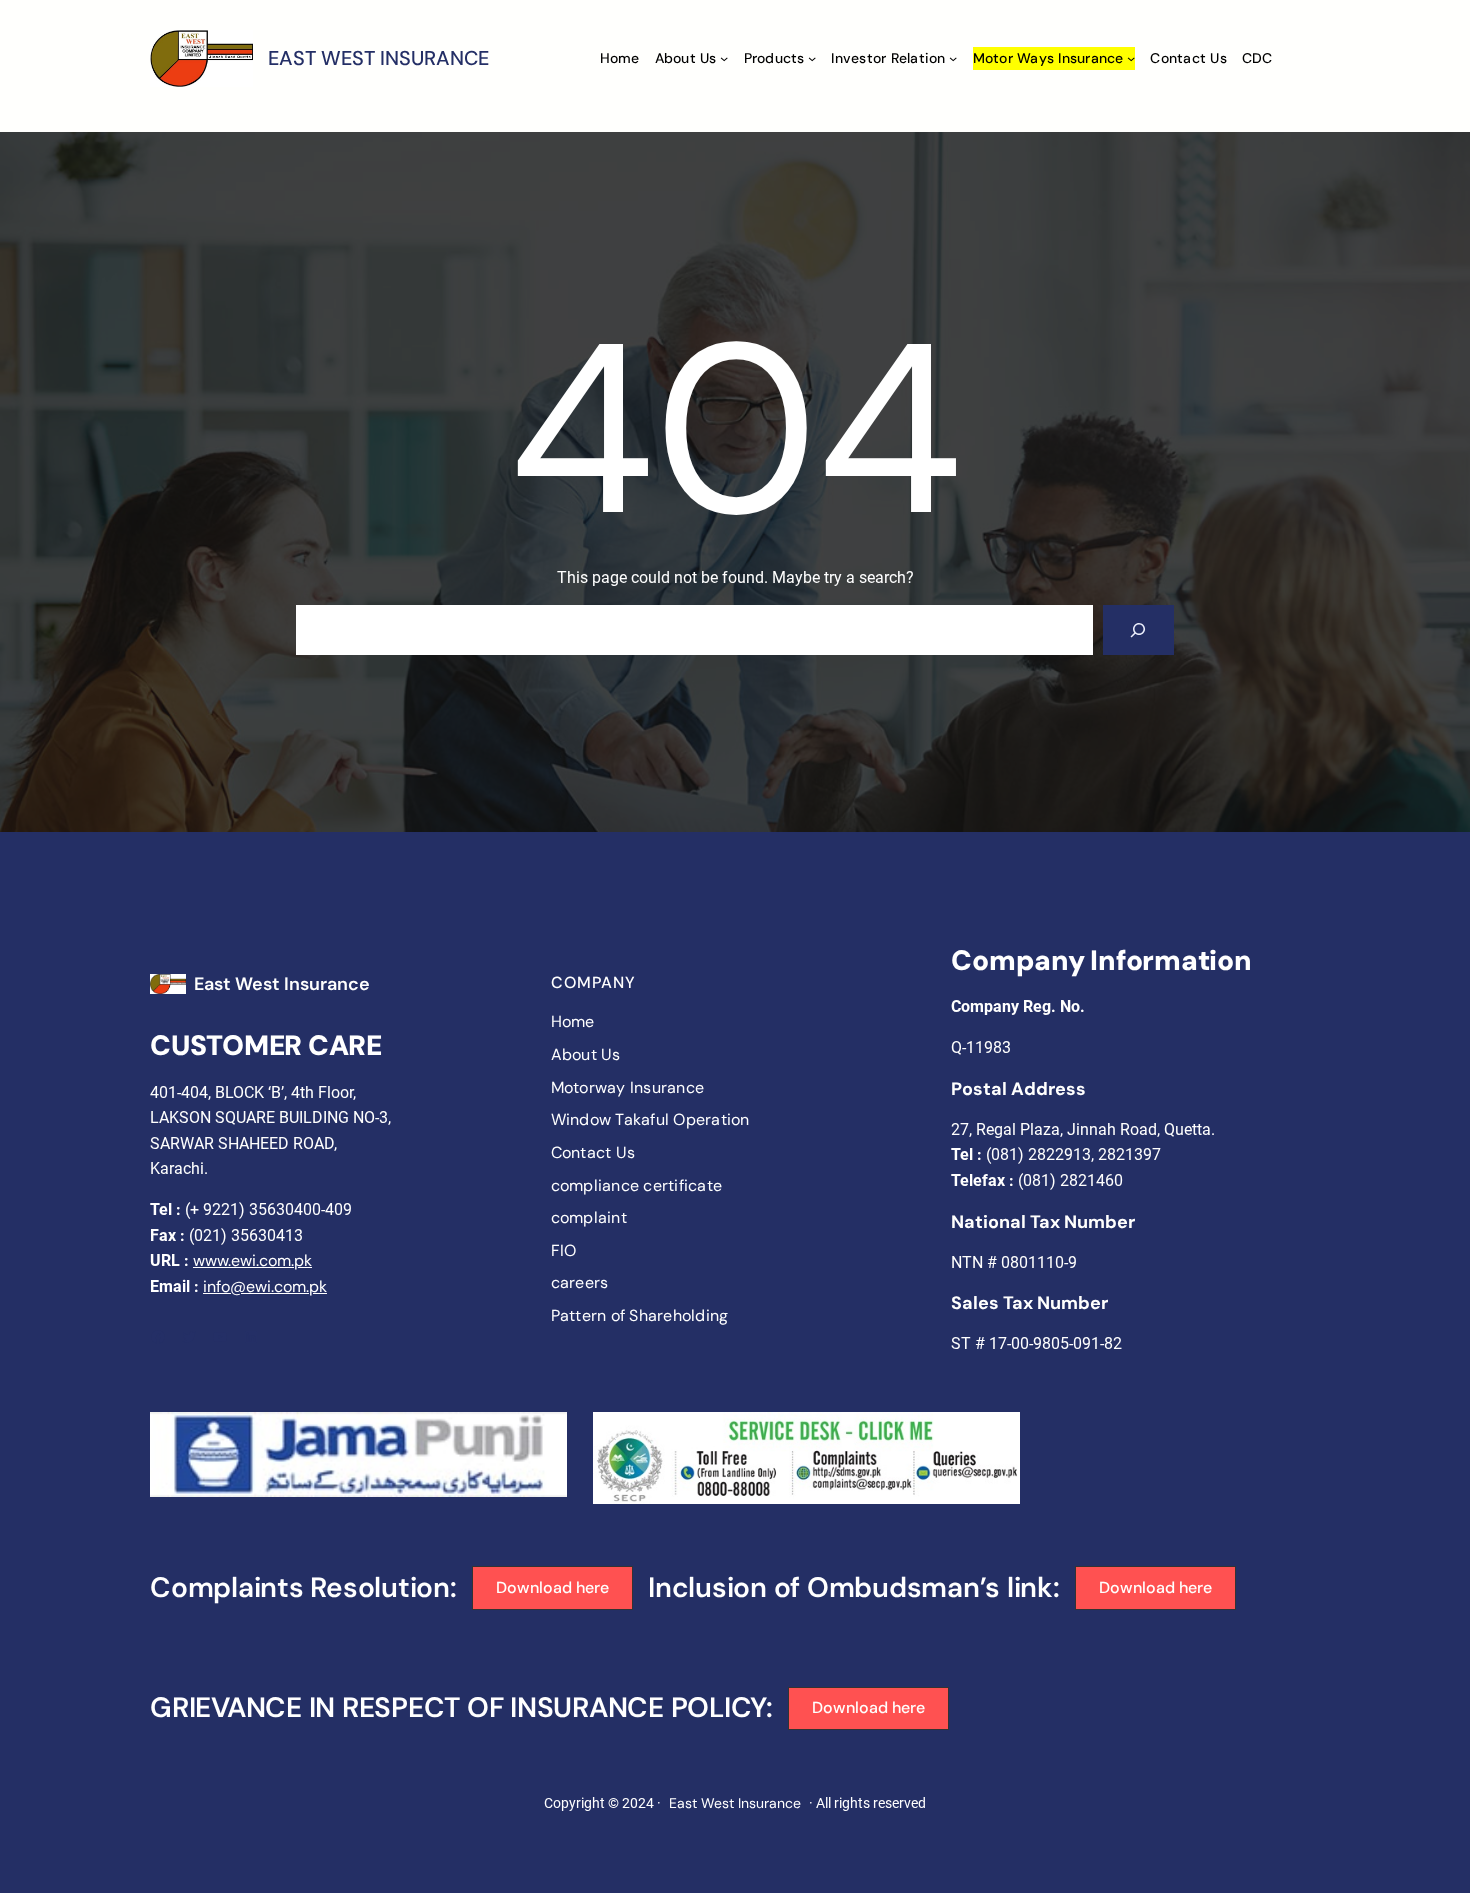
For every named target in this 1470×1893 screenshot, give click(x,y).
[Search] (1138, 629)
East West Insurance (282, 984)
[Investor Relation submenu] (953, 58)
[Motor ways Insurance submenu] (1131, 58)
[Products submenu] (812, 58)
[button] (553, 1587)
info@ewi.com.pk (265, 1286)
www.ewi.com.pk (252, 1260)
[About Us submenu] (724, 58)
